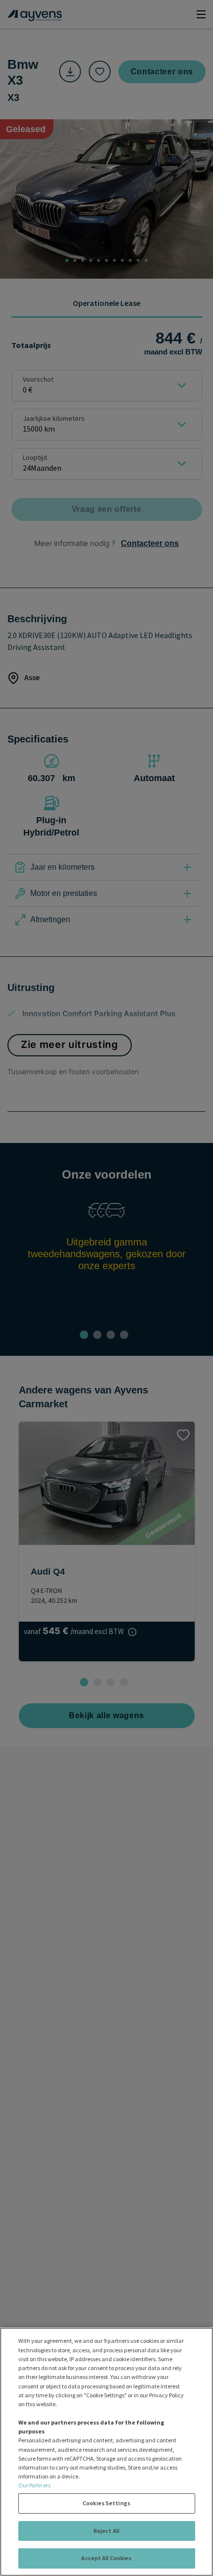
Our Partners (34, 2485)
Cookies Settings (106, 2503)
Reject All (106, 2531)
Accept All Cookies (106, 2558)
